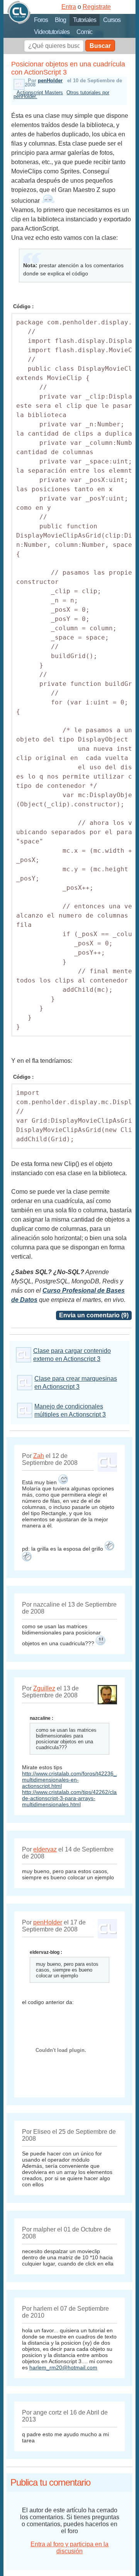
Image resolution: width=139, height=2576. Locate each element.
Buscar (100, 46)
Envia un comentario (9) (94, 1315)
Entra (69, 7)
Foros (41, 20)
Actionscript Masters (40, 92)
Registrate (97, 7)
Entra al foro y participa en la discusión (69, 2548)
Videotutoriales (52, 32)
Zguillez (44, 1688)
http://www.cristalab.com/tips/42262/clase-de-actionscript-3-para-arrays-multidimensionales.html (73, 1798)
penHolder (50, 81)
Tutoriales (85, 20)
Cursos (112, 20)
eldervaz (45, 1849)
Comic (84, 32)
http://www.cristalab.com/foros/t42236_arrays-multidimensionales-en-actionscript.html (78, 1780)
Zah (39, 1456)
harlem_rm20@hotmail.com (63, 2367)
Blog (60, 20)
